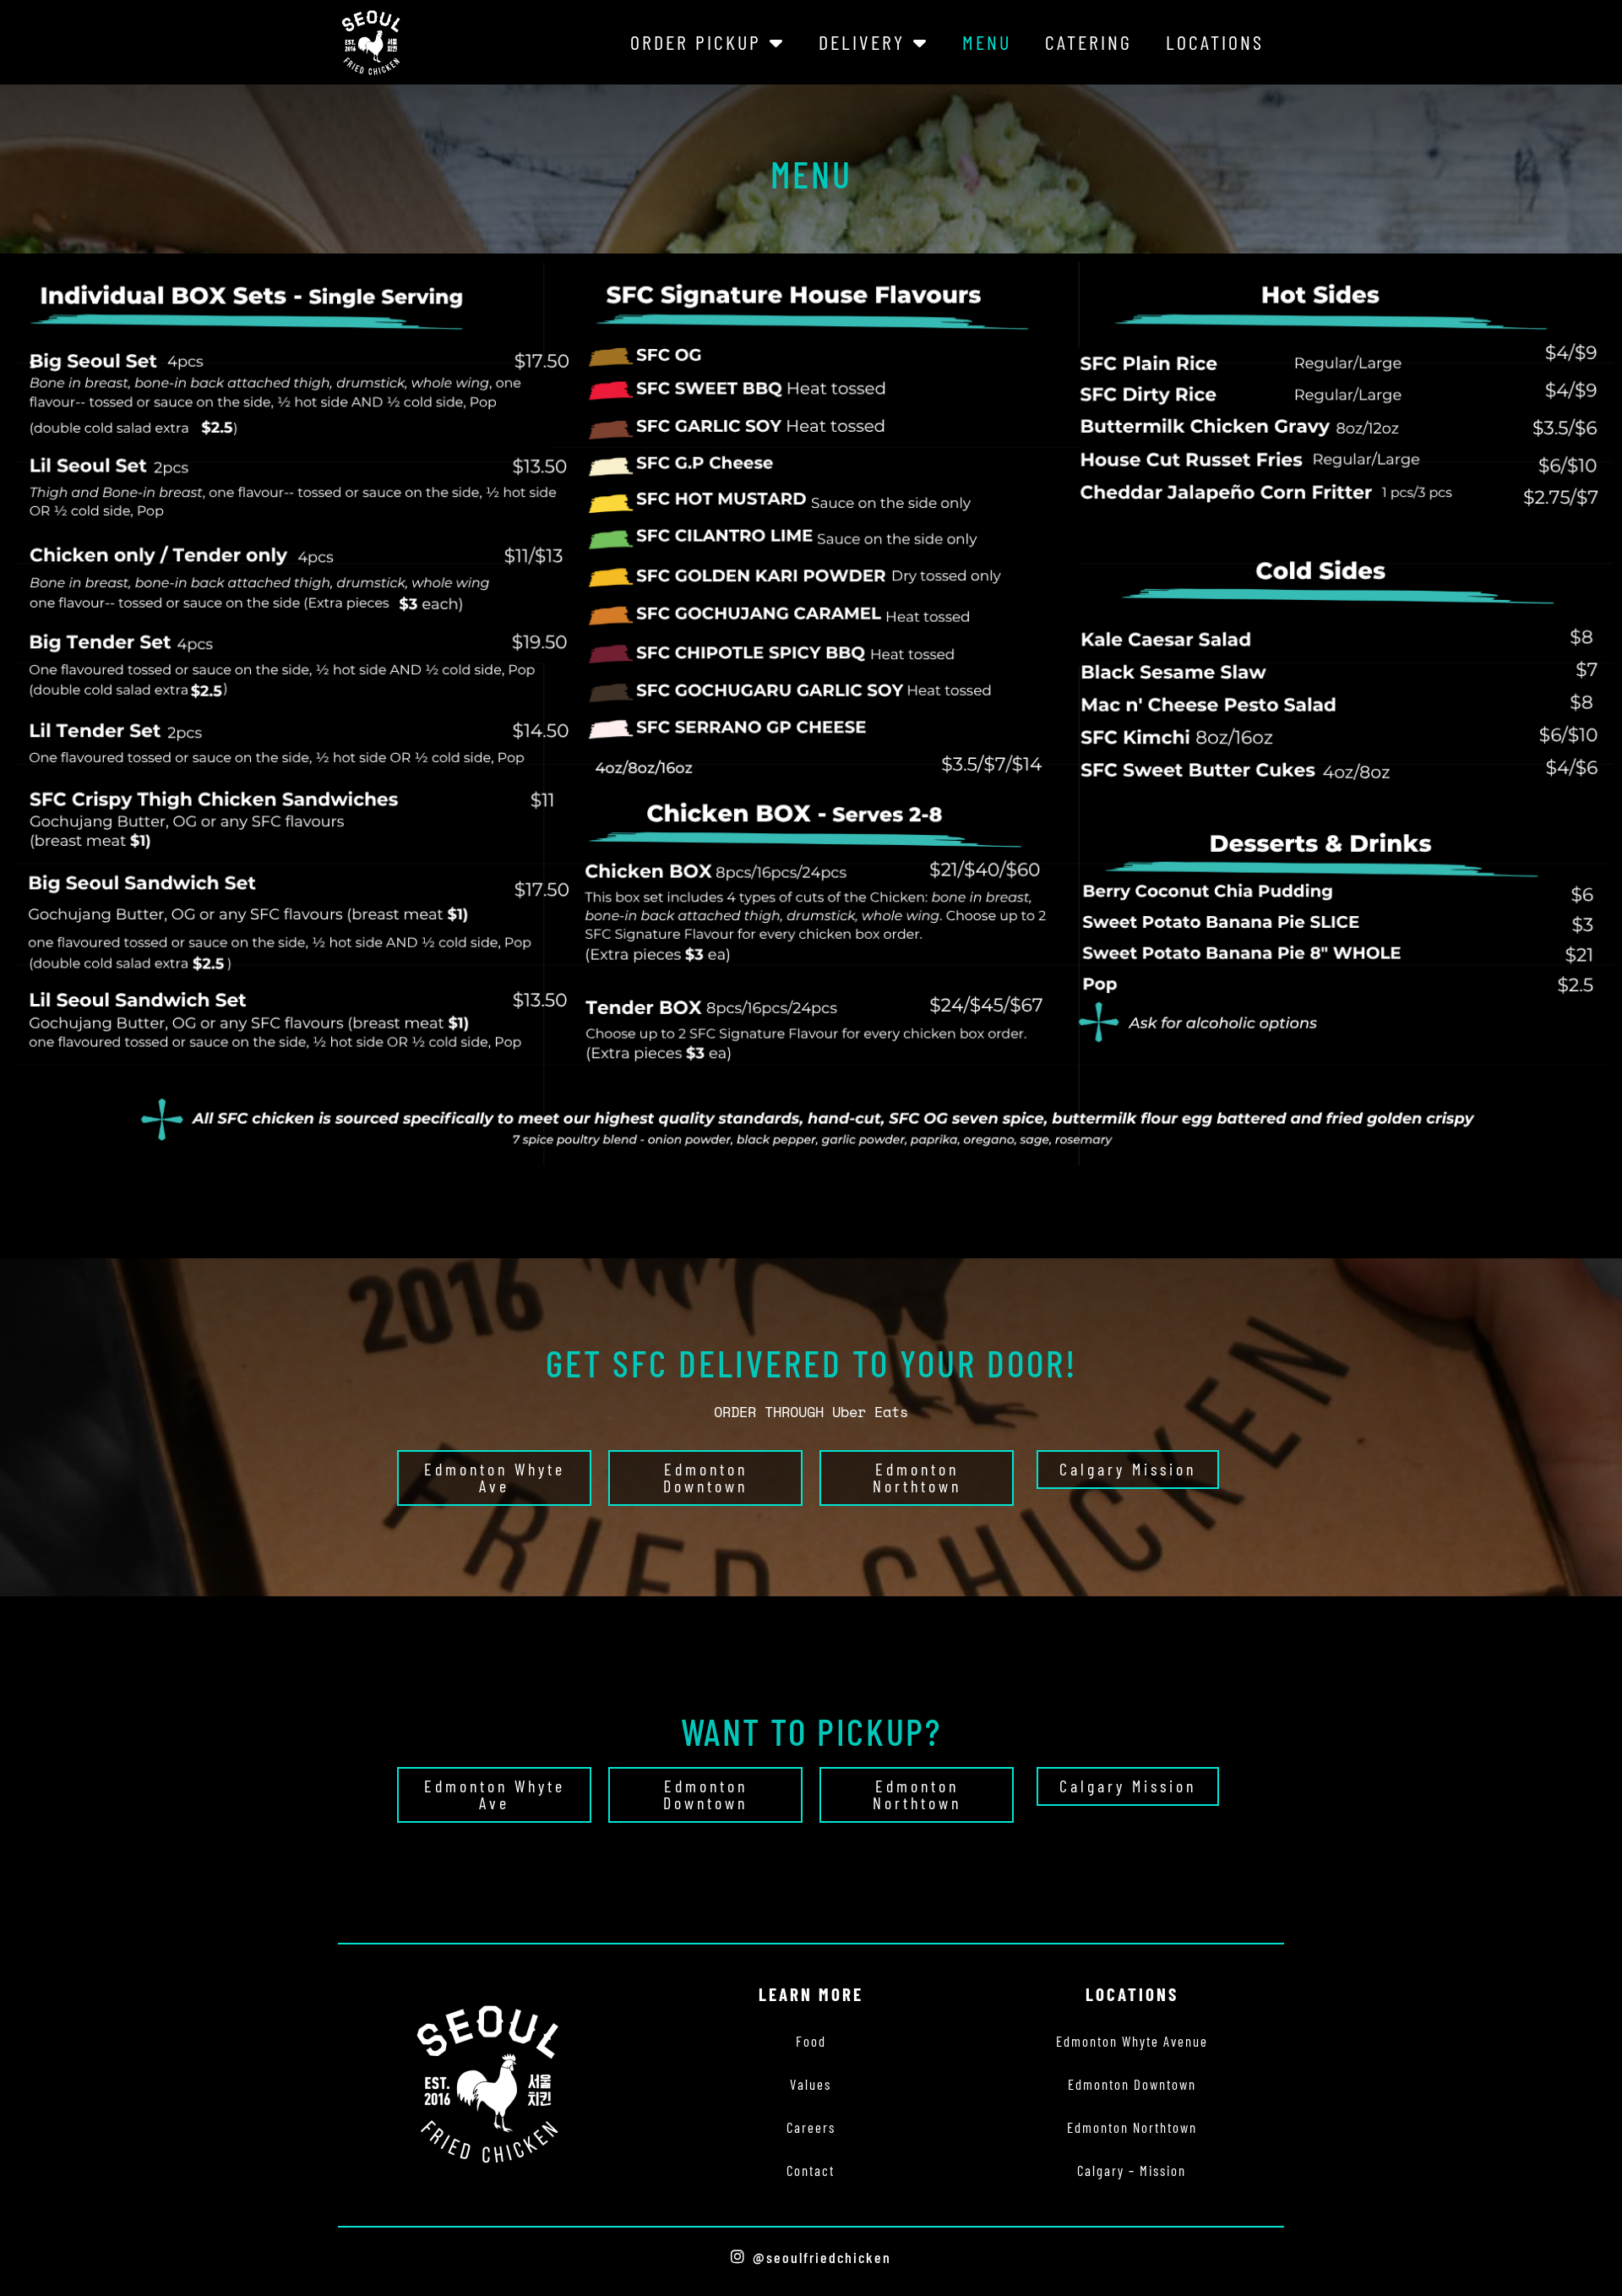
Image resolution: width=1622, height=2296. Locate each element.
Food (811, 2041)
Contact (811, 2170)
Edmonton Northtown (1132, 2127)
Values (811, 2084)
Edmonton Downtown (1132, 2084)
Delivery (862, 42)
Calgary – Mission (1132, 2170)
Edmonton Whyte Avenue (1132, 2041)
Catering (1089, 42)
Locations (1215, 42)
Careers (811, 2127)
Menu (987, 42)
